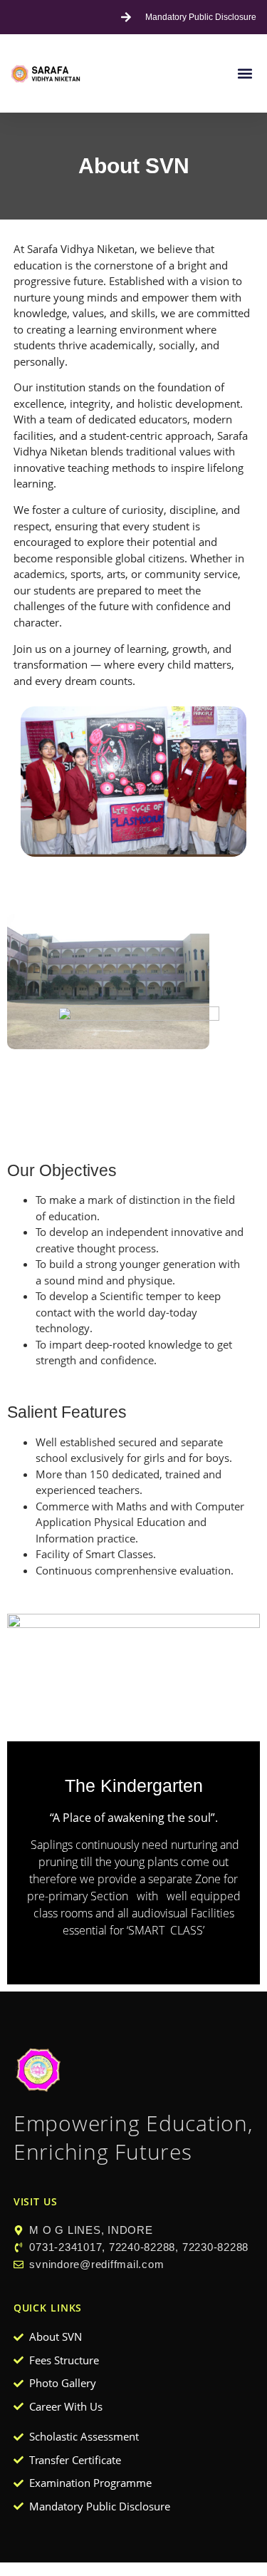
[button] (245, 74)
